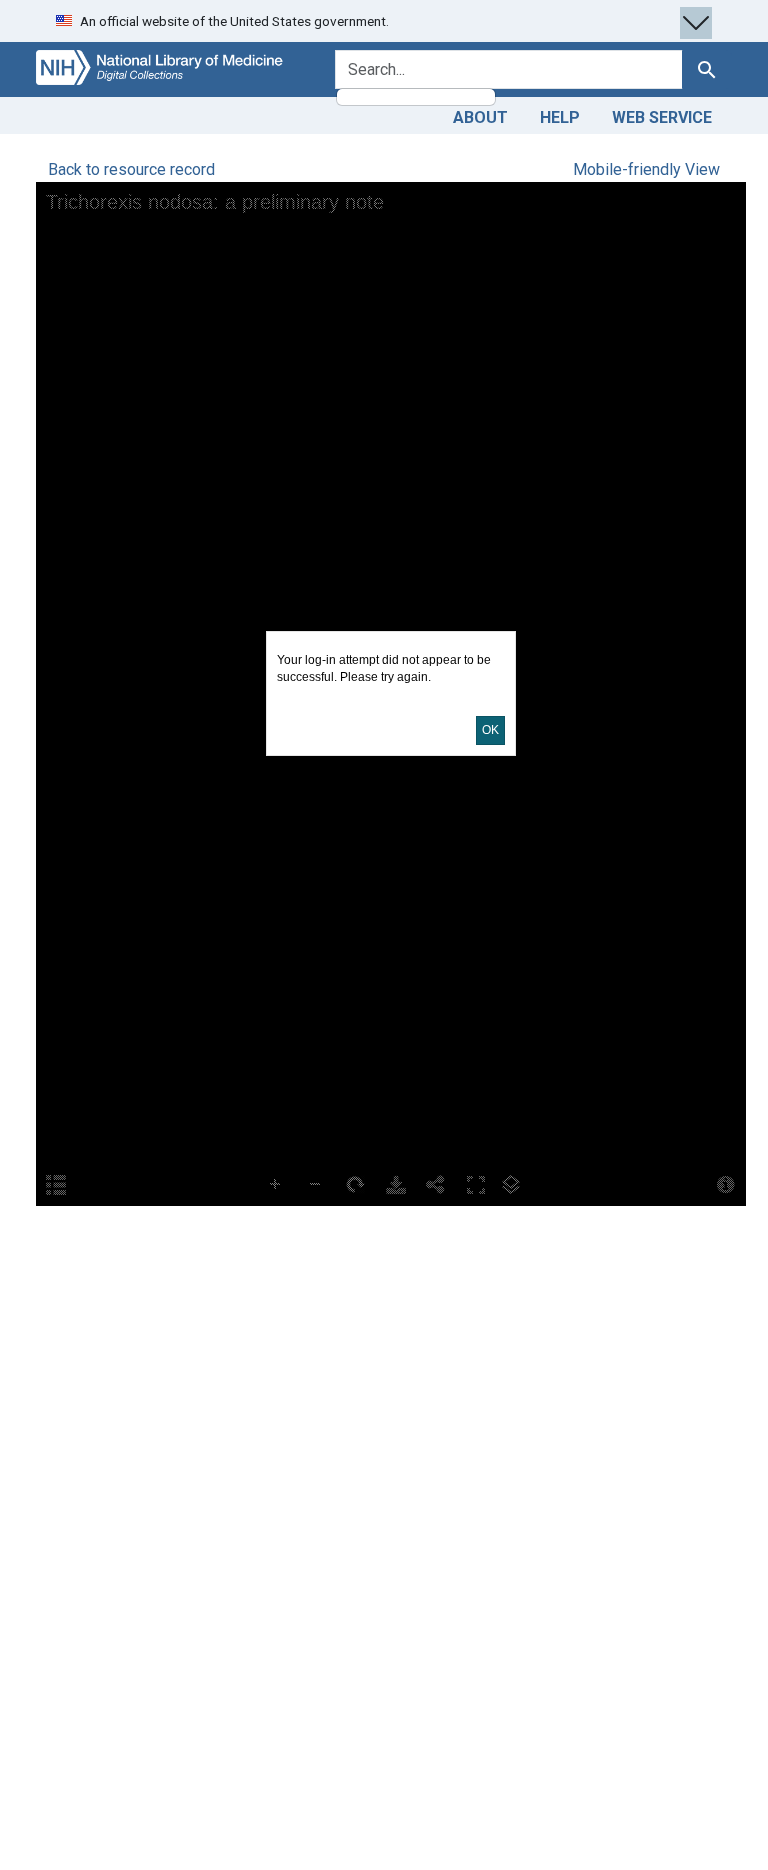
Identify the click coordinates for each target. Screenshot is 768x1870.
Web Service (662, 117)
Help (560, 117)
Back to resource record (131, 169)
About (480, 117)
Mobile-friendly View (646, 169)
